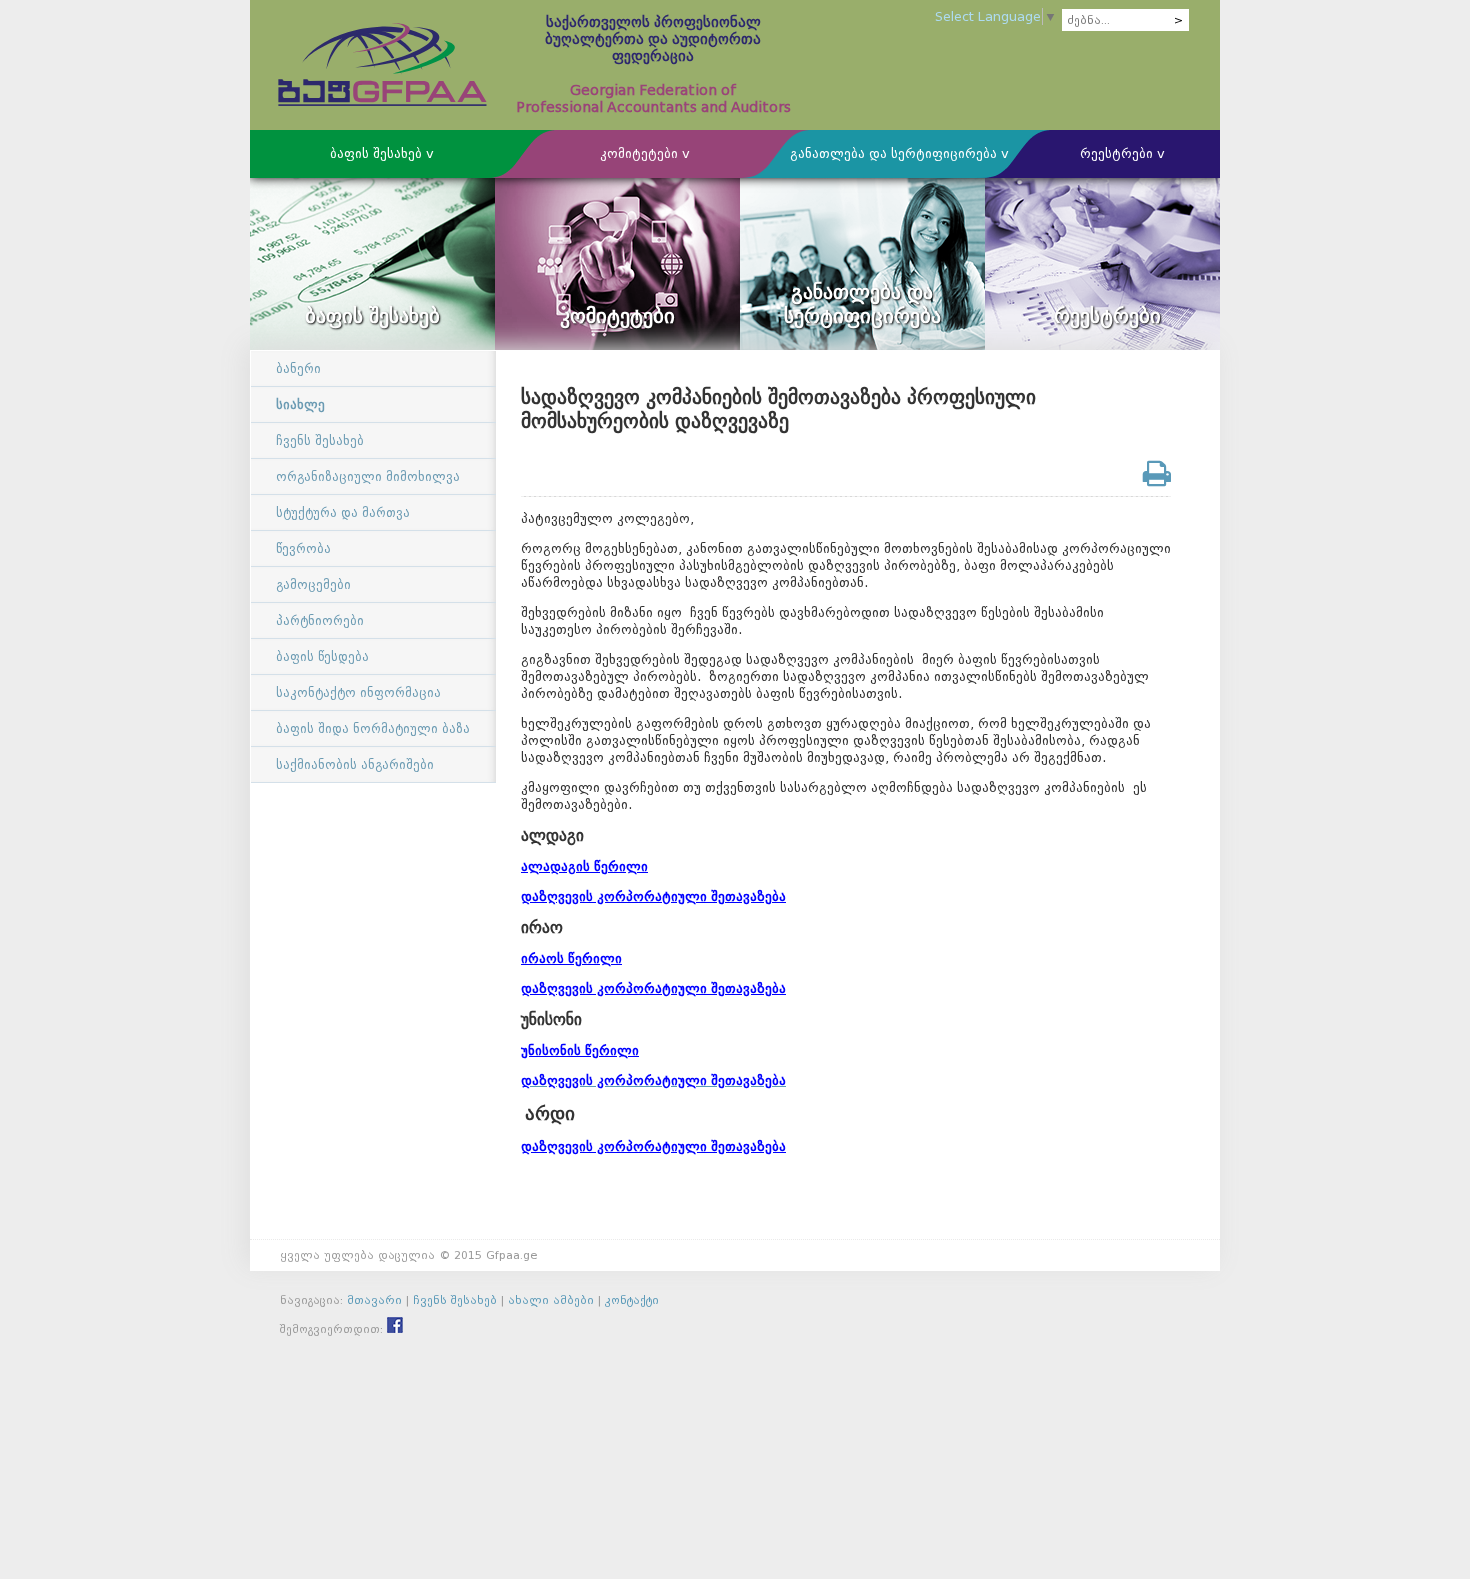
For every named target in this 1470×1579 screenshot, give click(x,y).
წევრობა (303, 548)
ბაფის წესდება (322, 656)
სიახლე (300, 404)
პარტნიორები (320, 620)
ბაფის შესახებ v (382, 153)
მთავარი (374, 1300)
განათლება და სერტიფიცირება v (899, 153)
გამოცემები (313, 584)
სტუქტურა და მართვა (343, 512)
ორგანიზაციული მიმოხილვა (368, 476)
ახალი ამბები (551, 1300)
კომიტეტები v (645, 153)
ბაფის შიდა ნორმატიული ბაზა (373, 728)
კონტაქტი (632, 1300)
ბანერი (298, 368)
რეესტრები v (1122, 153)
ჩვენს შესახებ (320, 440)
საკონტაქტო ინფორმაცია (358, 692)
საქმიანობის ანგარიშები (355, 764)
